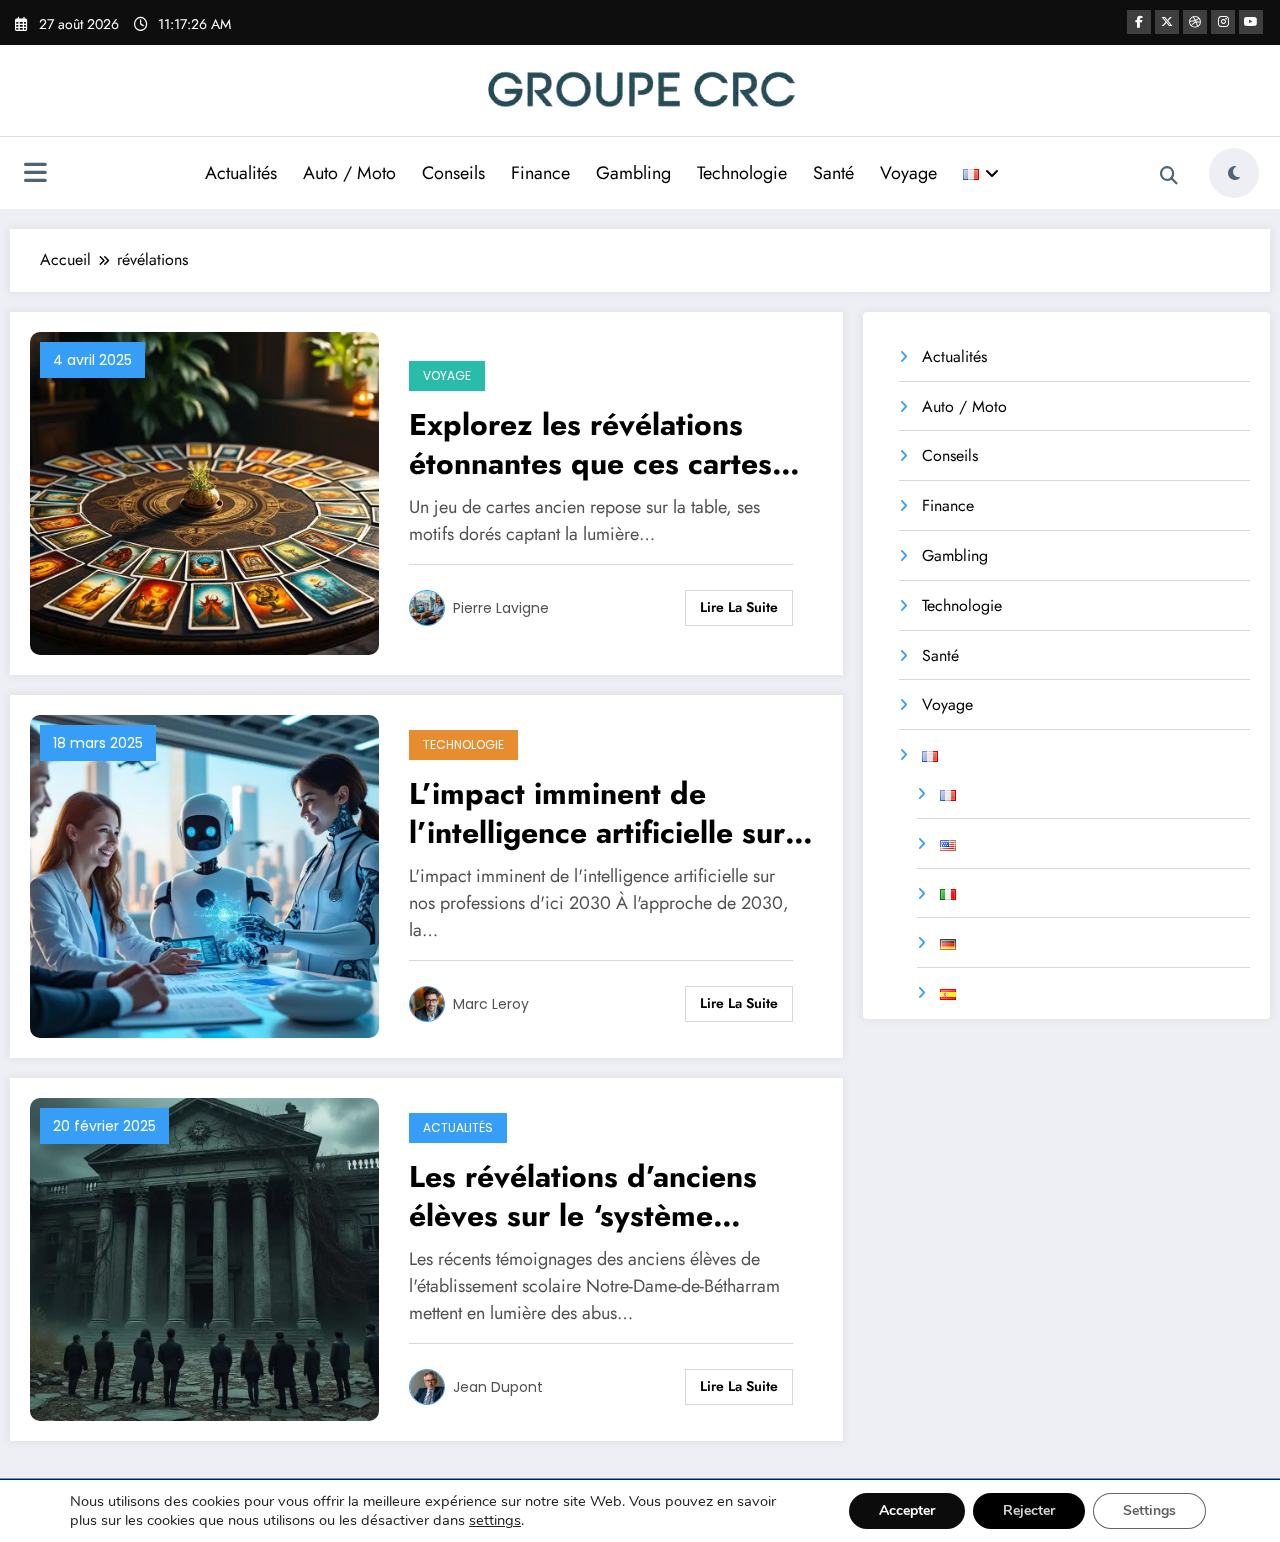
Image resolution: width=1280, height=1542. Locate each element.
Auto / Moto (349, 173)
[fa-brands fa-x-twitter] (1167, 22)
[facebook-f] (1139, 22)
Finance (540, 173)
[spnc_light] (1234, 173)
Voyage (908, 173)
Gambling (633, 173)
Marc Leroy (491, 1004)
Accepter (907, 1510)
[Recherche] (1169, 176)
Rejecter (1029, 1510)
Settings (1149, 1510)
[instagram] (1223, 22)
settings (495, 1520)
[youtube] (1251, 22)
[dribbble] (1195, 22)
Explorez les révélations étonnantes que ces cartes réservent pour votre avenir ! (611, 444)
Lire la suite (739, 607)
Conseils (453, 173)
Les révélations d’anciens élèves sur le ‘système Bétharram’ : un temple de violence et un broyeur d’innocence (592, 1196)
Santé (833, 173)
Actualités (241, 173)
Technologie (742, 173)
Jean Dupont (498, 1387)
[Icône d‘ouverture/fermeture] (35, 175)
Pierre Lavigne (501, 608)
